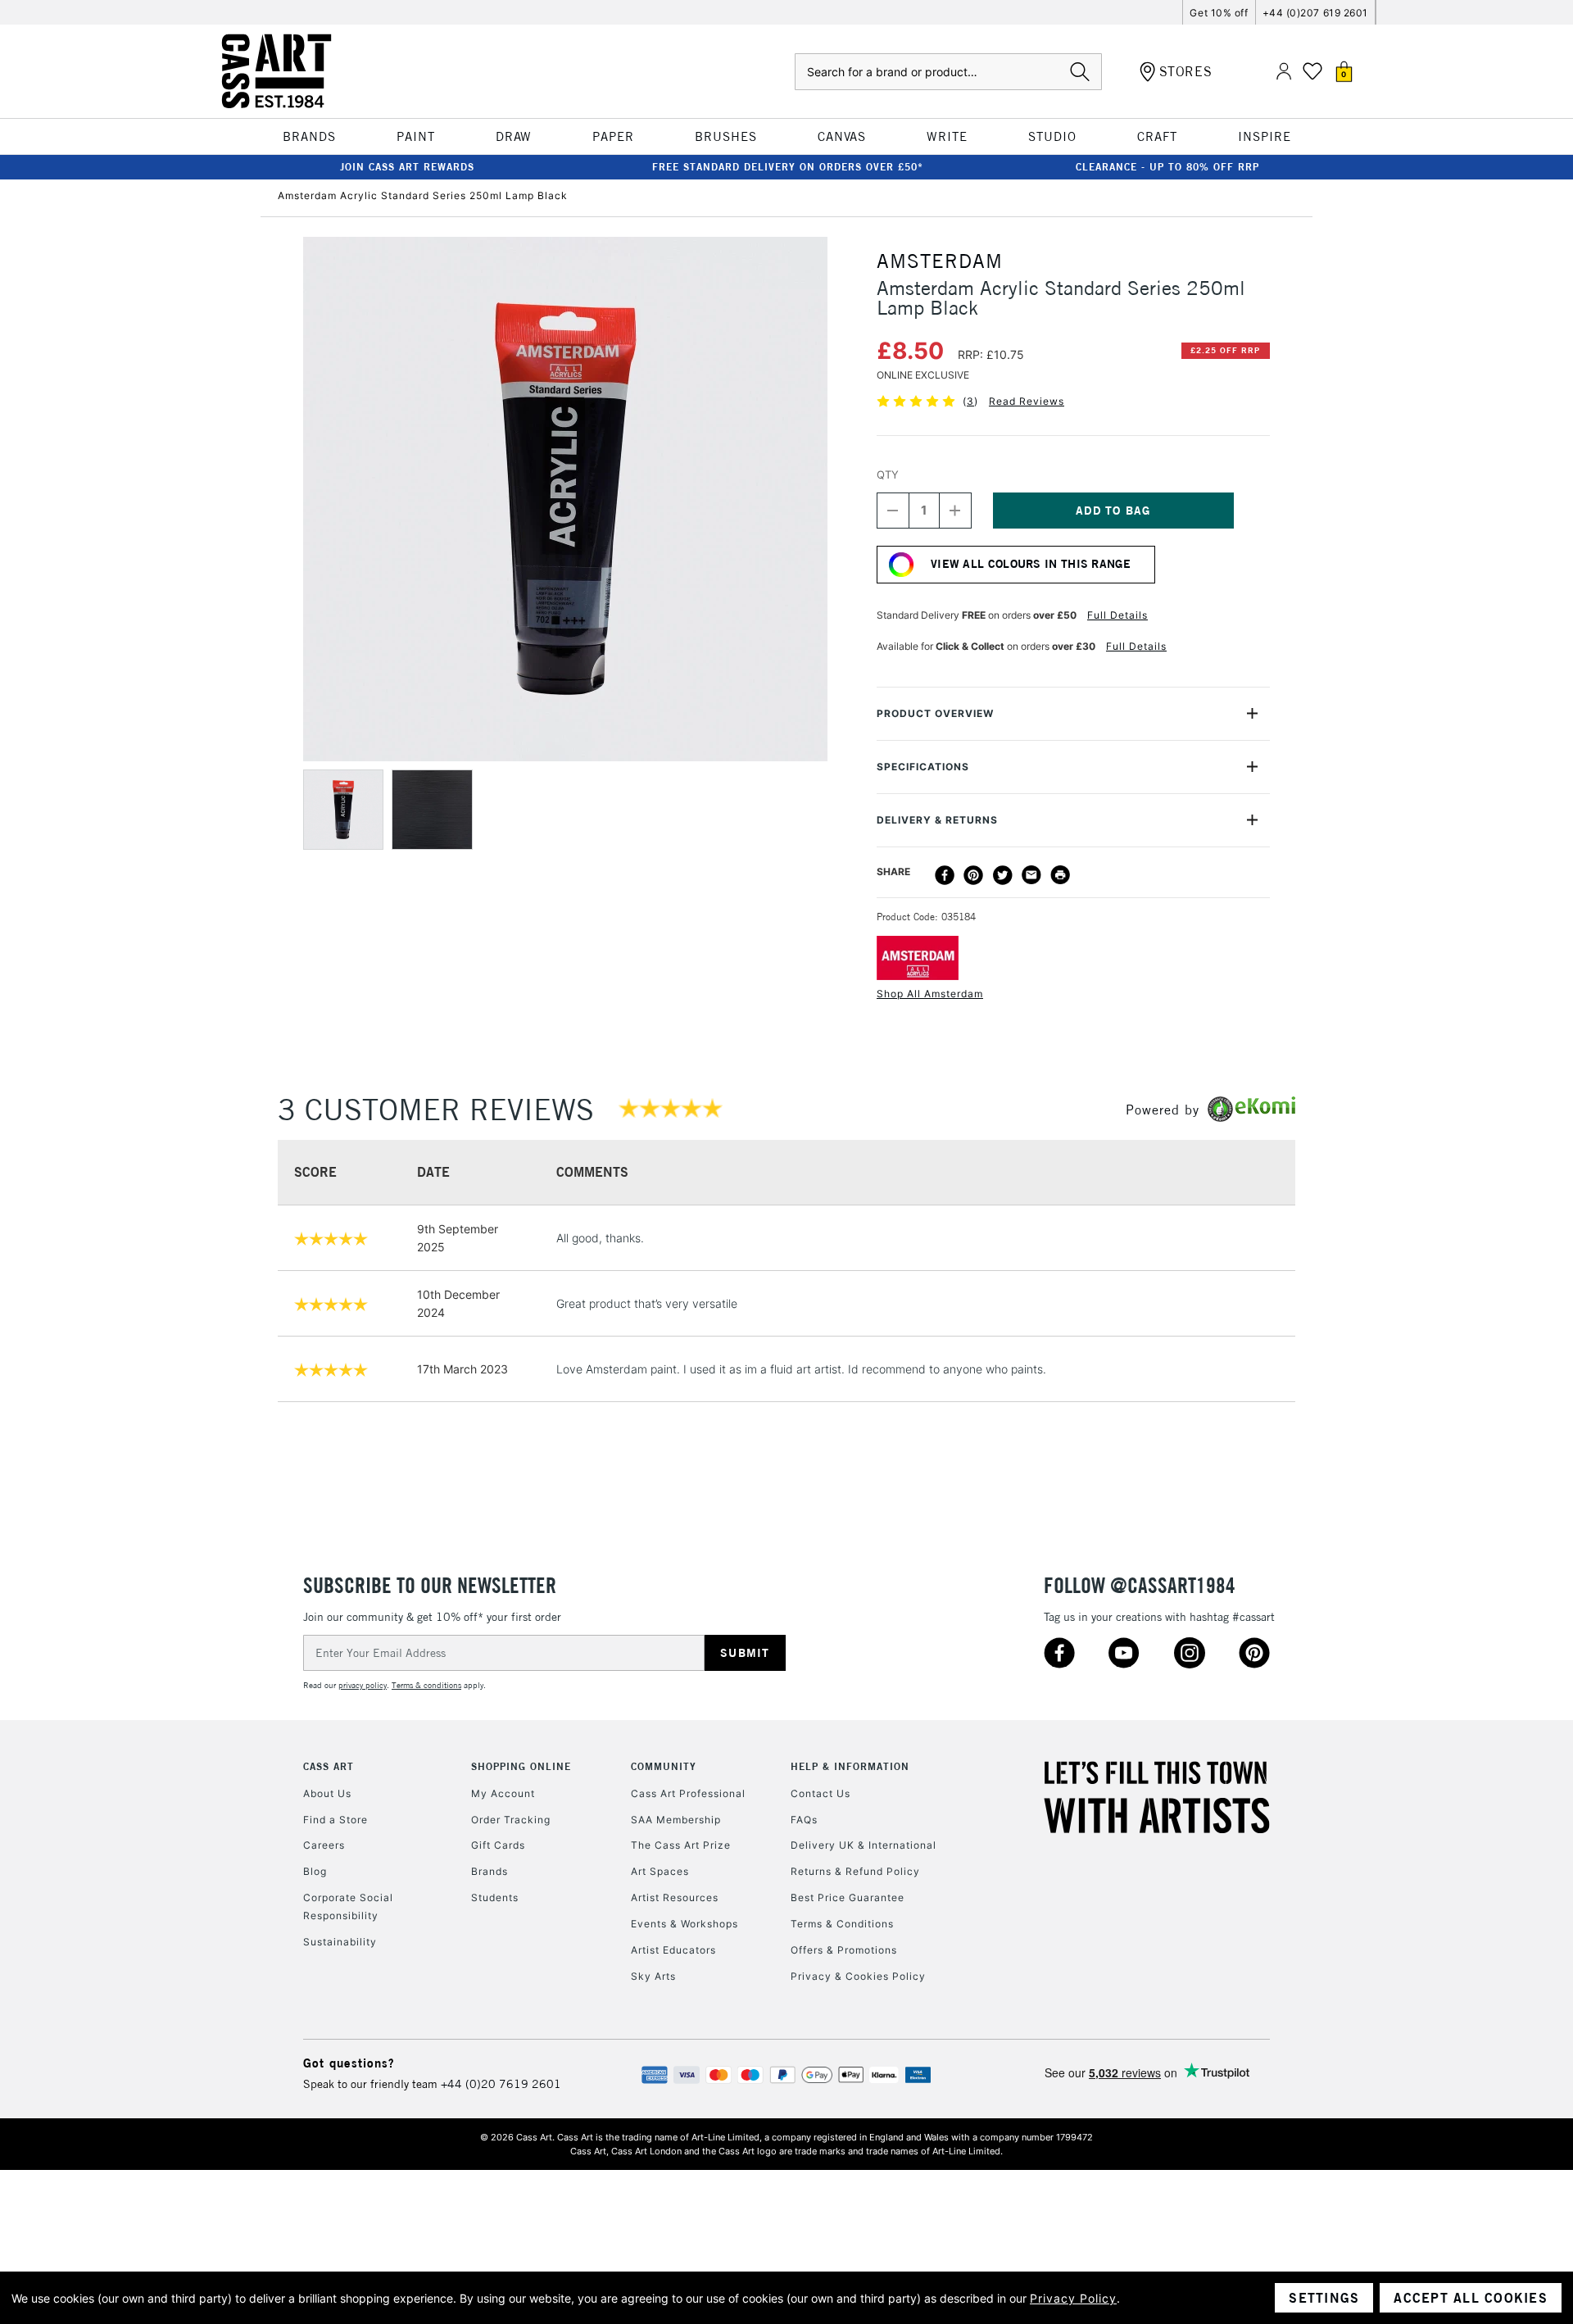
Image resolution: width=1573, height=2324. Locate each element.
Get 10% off (1219, 13)
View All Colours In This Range (1031, 564)
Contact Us (820, 1793)
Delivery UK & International (864, 1845)
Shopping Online (521, 1766)
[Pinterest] (973, 875)
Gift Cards (498, 1845)
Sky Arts (653, 1976)
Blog (315, 1871)
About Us (327, 1793)
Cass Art (329, 1766)
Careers (324, 1845)
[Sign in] (1284, 72)
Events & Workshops (685, 1924)
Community (664, 1766)
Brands (490, 1871)
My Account (503, 1793)
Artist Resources (675, 1897)
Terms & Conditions (842, 1924)
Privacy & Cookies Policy (858, 1976)
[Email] (1031, 875)
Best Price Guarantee (848, 1897)
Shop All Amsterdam (930, 994)
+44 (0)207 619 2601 (1315, 13)
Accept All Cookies (1471, 2298)
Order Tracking (511, 1820)
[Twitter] (1003, 875)
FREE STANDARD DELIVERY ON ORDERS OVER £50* (788, 167)
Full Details (1117, 615)
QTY (888, 474)
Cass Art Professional (688, 1793)
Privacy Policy (1073, 2298)
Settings (1324, 2298)
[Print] (1060, 875)
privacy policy (363, 1685)
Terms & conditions (426, 1685)
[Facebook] (945, 875)
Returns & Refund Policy (855, 1871)
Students (495, 1897)
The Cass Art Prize (681, 1845)
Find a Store (335, 1820)
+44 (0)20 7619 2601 (501, 2084)
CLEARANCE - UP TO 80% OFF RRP (1167, 167)
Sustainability (340, 1942)
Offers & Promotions (844, 1950)
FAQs (804, 1820)
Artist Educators (673, 1950)
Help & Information (850, 1766)
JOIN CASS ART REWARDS (407, 167)
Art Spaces (660, 1871)
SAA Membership (676, 1820)
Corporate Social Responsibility (348, 1906)
